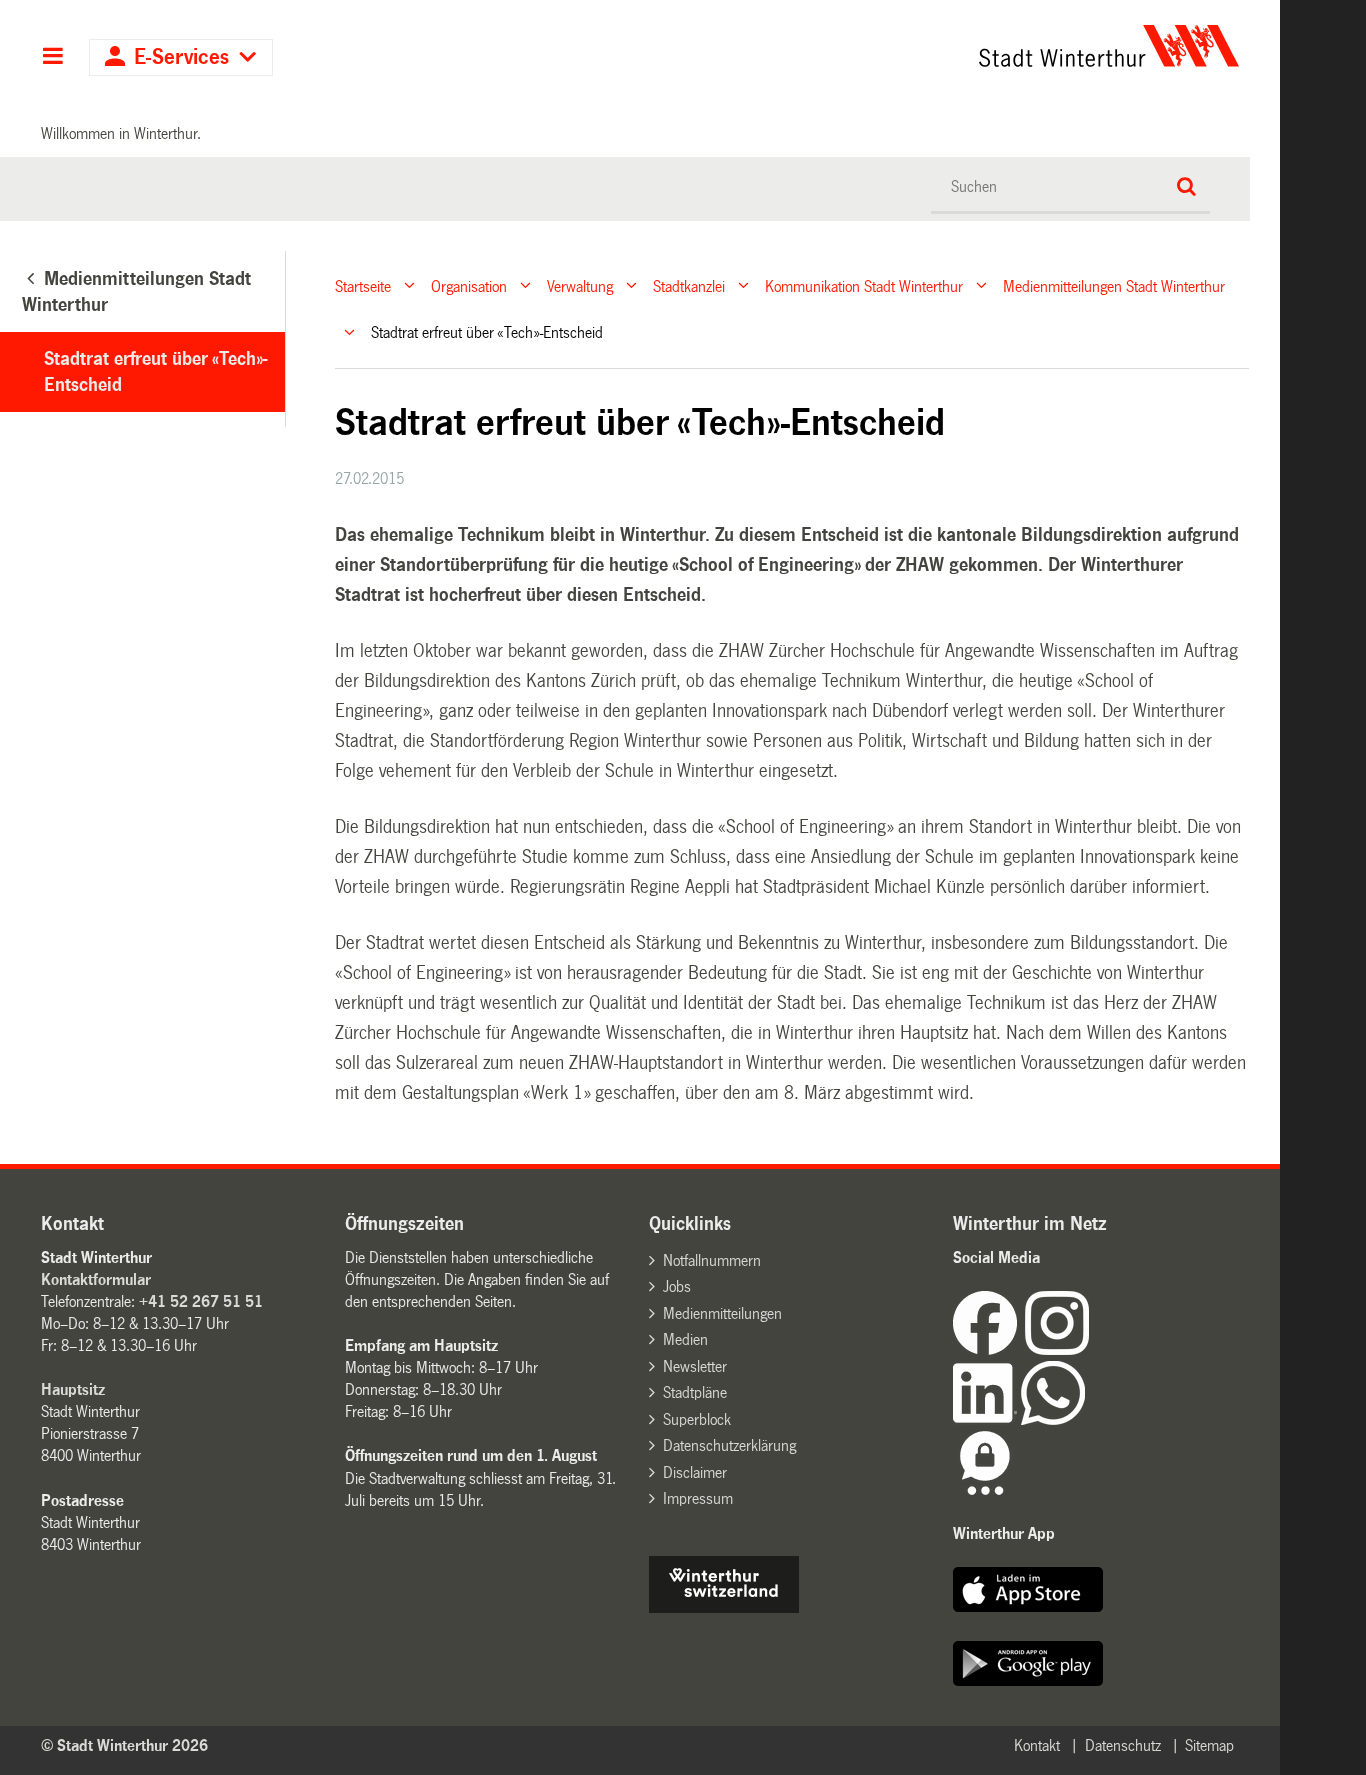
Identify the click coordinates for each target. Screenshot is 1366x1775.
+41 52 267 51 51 (201, 1301)
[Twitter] (1091, 1349)
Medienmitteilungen (722, 1313)
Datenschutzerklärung (729, 1445)
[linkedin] (987, 1419)
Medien (685, 1339)
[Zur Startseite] (922, 46)
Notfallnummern (712, 1260)
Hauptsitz (73, 1389)
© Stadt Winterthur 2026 (124, 1745)
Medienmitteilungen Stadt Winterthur (1114, 285)
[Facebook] (989, 1349)
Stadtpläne (695, 1392)
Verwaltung (580, 285)
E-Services (181, 57)
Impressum (698, 1498)
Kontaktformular (96, 1279)
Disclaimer (695, 1472)
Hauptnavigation (52, 58)
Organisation (469, 285)
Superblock (697, 1419)
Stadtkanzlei (689, 285)
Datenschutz (1123, 1745)
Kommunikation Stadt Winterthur (864, 285)
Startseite (363, 285)
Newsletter (695, 1366)
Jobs (677, 1286)
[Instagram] (1057, 1349)
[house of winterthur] (724, 1607)
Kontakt (1037, 1745)
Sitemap (1209, 1745)
